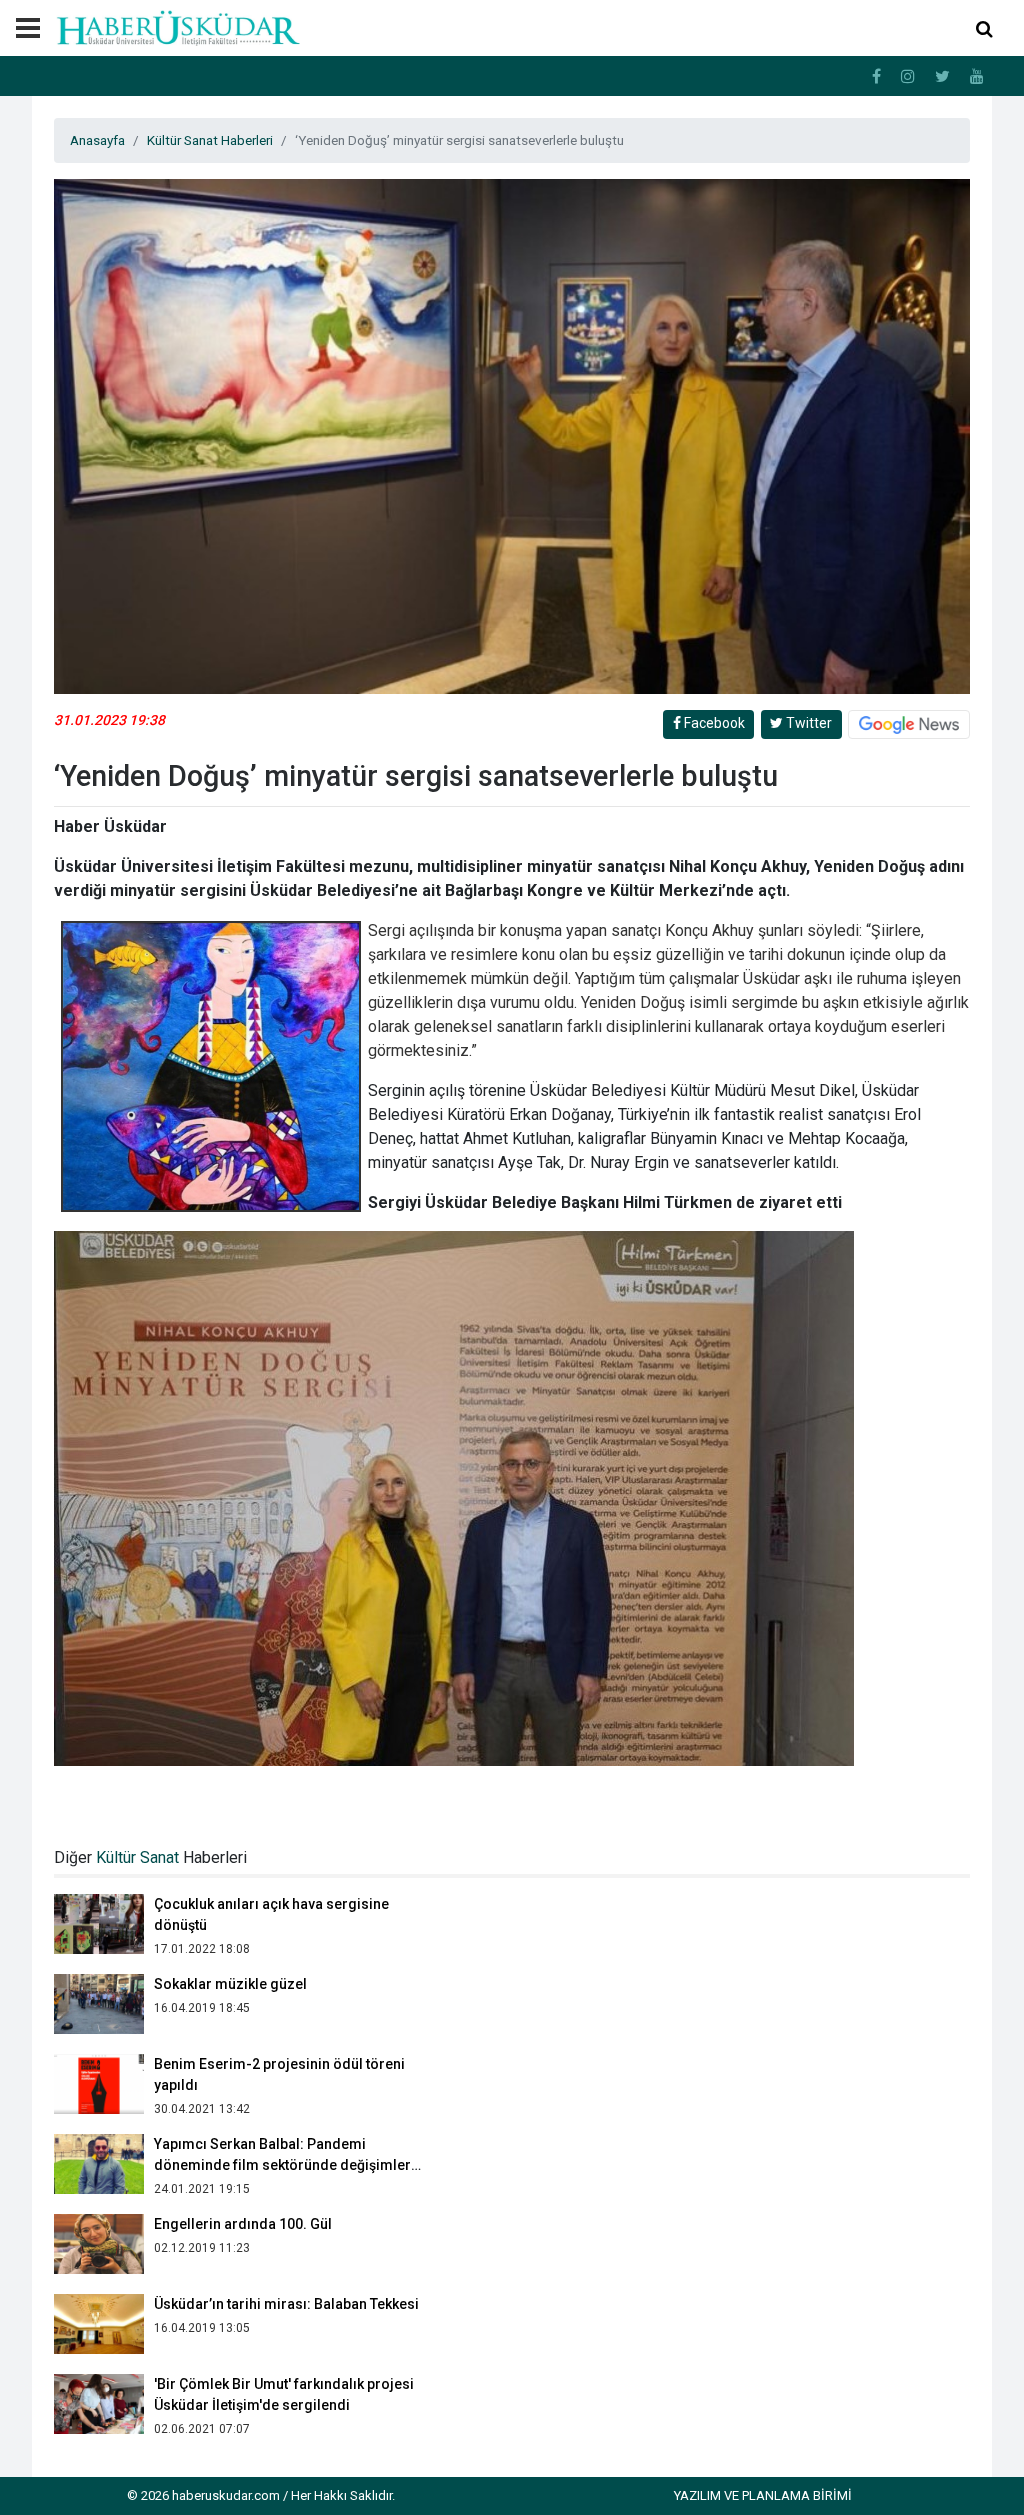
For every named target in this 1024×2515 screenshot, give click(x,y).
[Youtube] (977, 76)
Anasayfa (97, 140)
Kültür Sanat (137, 1857)
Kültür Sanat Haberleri (210, 140)
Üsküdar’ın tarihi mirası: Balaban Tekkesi (286, 2224)
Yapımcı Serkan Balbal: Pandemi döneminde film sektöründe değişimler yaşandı (282, 2085)
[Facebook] (876, 76)
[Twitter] (942, 76)
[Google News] (909, 724)
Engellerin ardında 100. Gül (243, 2144)
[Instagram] (908, 76)
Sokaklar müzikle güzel (230, 1904)
